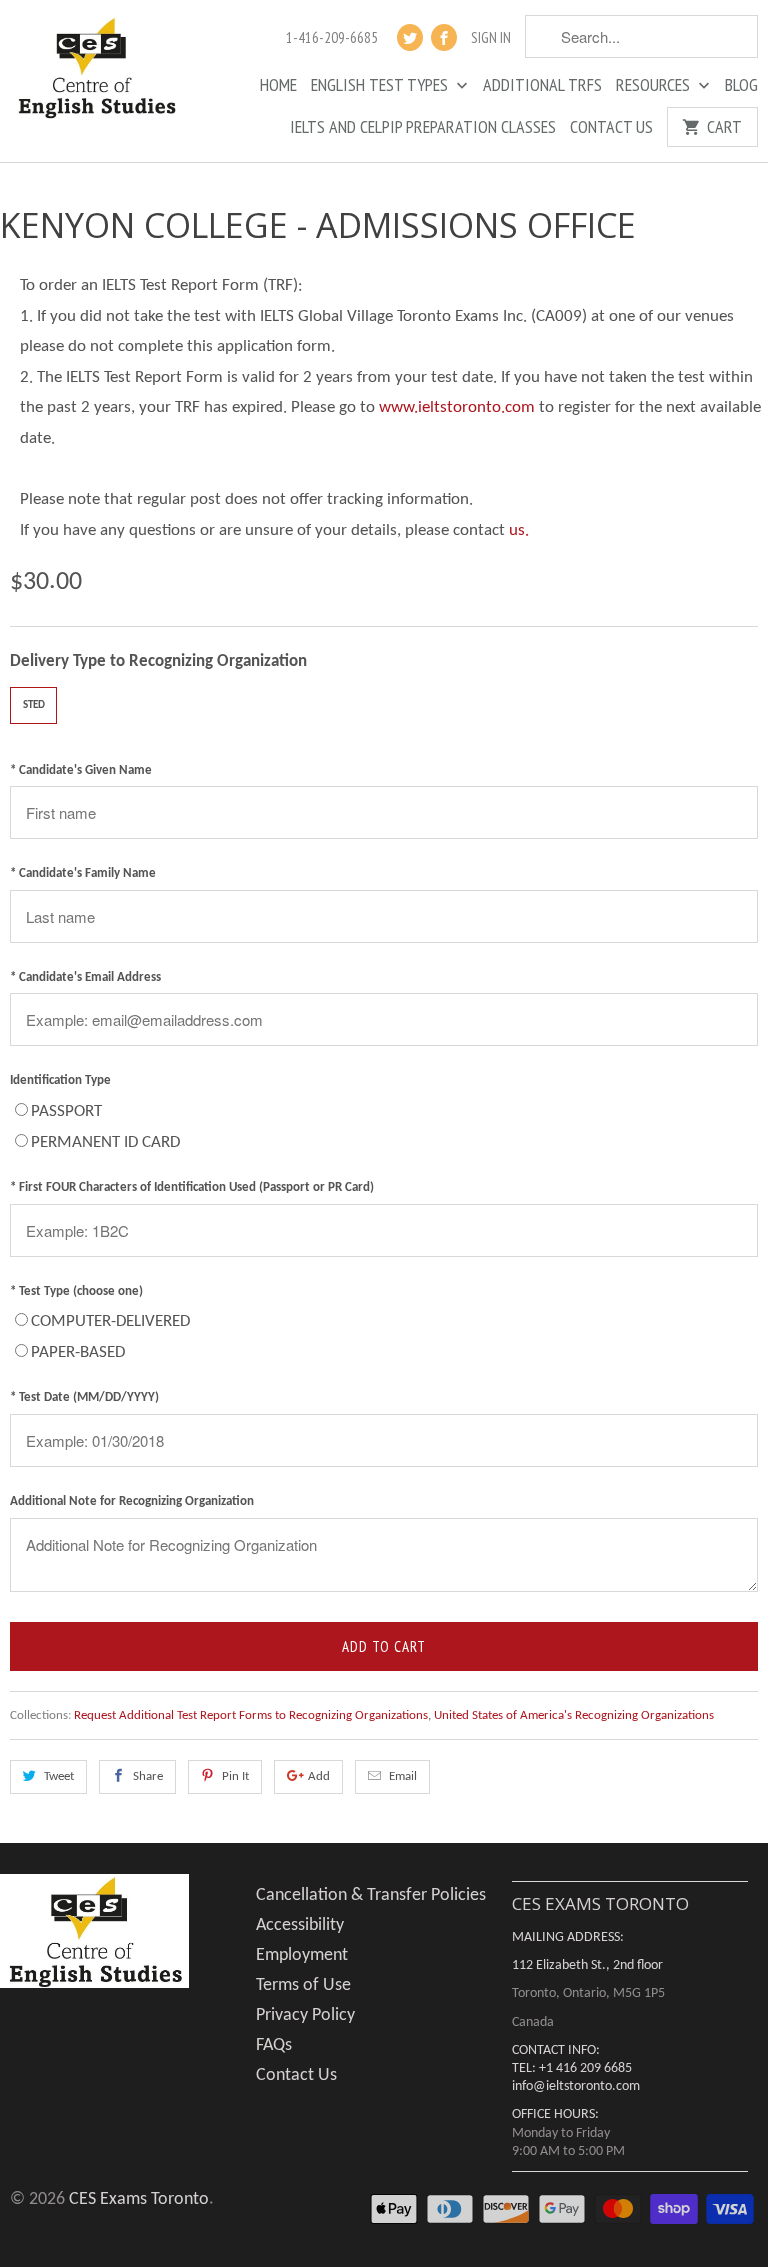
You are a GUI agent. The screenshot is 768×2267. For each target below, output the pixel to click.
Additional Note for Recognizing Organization (132, 1501)
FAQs (274, 2045)
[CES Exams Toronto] (96, 70)
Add (319, 1776)
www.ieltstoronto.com (457, 407)
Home (278, 86)
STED (34, 705)
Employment (302, 1955)
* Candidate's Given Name (81, 770)
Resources (655, 86)
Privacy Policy (305, 2015)
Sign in (491, 38)
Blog (741, 86)
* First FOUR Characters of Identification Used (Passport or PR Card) (192, 1187)
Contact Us (611, 128)
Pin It (235, 1776)
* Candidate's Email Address (85, 977)
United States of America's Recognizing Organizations (574, 1715)
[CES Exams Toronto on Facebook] (444, 37)
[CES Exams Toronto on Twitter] (410, 37)
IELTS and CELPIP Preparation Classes (423, 128)
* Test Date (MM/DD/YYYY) (84, 1397)
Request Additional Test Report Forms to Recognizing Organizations (251, 1715)
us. (519, 530)
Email (403, 1776)
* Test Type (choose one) (76, 1291)
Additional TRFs (542, 86)
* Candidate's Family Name (83, 873)
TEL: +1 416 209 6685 (572, 2068)
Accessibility (300, 1925)
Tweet (59, 1776)
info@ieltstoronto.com (576, 2086)
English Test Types (381, 86)
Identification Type (60, 1080)
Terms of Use (303, 1985)
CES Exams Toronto (139, 2199)
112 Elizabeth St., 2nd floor (587, 1965)
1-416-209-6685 (332, 38)
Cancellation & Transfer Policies (371, 1895)
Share (148, 1776)
